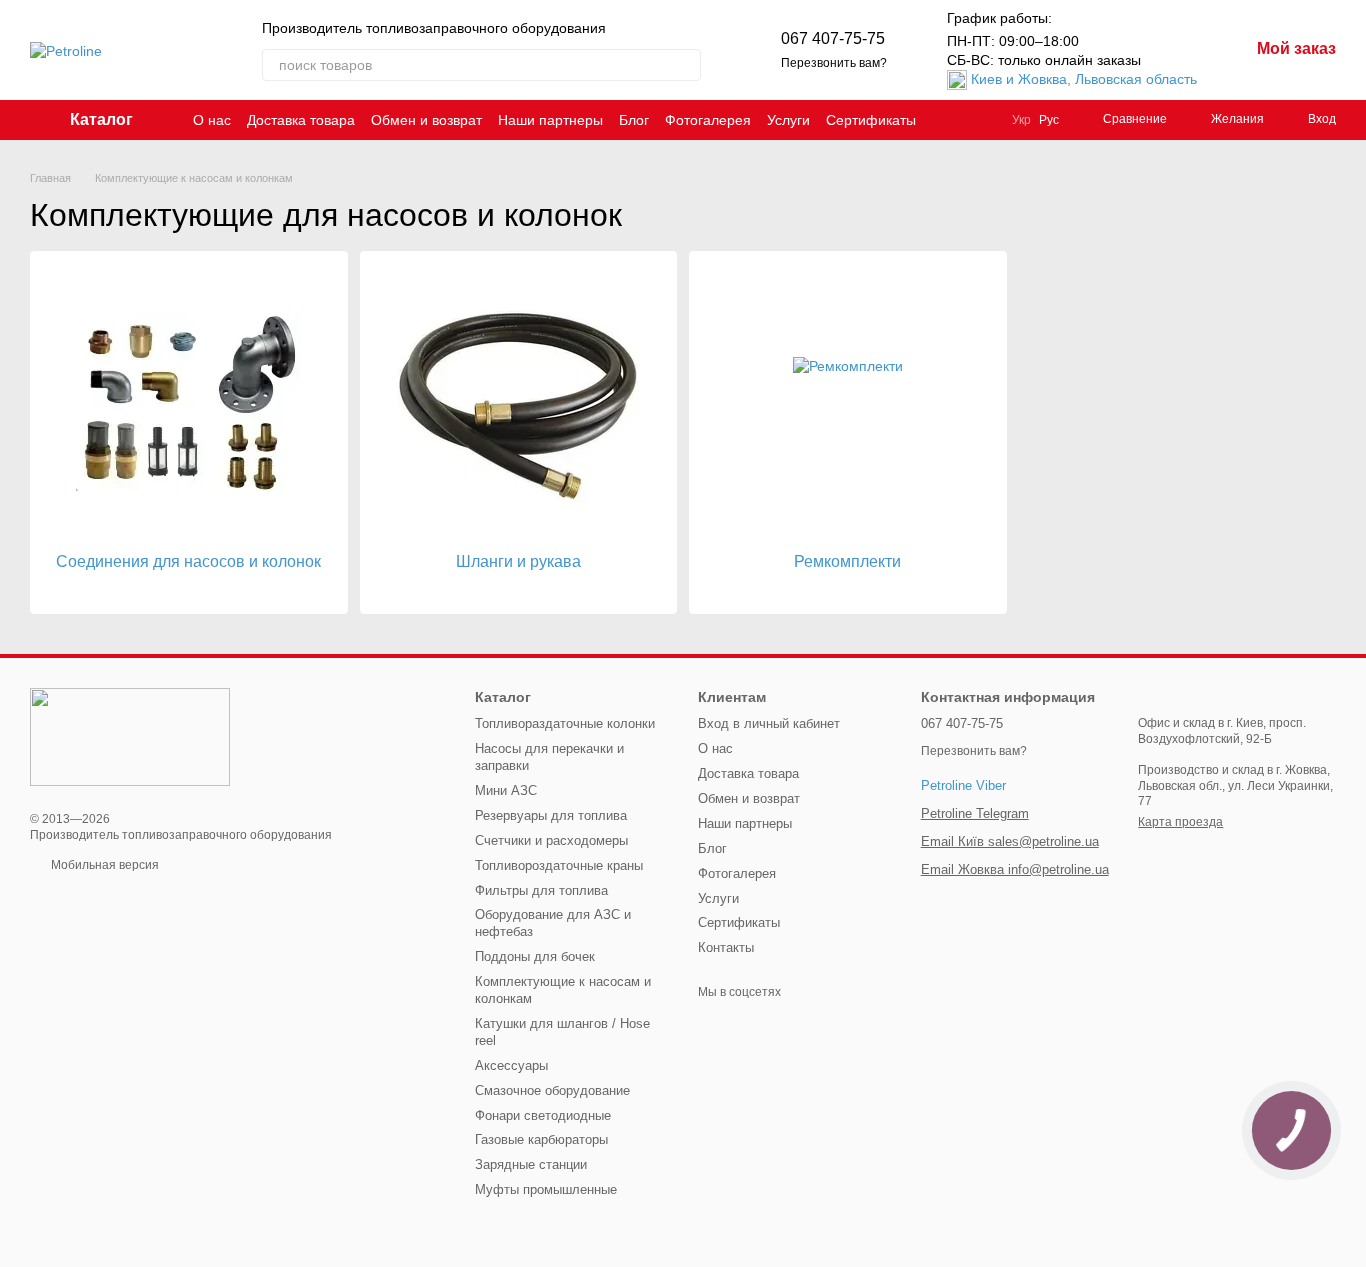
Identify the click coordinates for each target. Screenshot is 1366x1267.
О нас (212, 120)
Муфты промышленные (546, 1189)
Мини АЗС (506, 790)
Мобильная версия (103, 865)
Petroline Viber (963, 785)
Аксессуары (511, 1065)
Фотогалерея (708, 120)
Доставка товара (301, 120)
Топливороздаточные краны (559, 865)
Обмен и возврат (426, 120)
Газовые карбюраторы (541, 1139)
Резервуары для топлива (551, 815)
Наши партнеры (550, 120)
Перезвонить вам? (834, 63)
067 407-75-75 (833, 38)
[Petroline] (130, 736)
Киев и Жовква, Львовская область (1084, 79)
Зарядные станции (531, 1164)
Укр (1021, 120)
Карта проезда (1180, 822)
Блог (634, 120)
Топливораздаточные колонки (565, 723)
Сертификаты (871, 120)
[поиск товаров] (685, 65)
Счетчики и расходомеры (551, 840)
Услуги (788, 120)
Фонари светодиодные (543, 1115)
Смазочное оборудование (552, 1090)
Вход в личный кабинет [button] (769, 723)
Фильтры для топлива (541, 890)
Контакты (726, 947)
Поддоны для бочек (535, 956)
